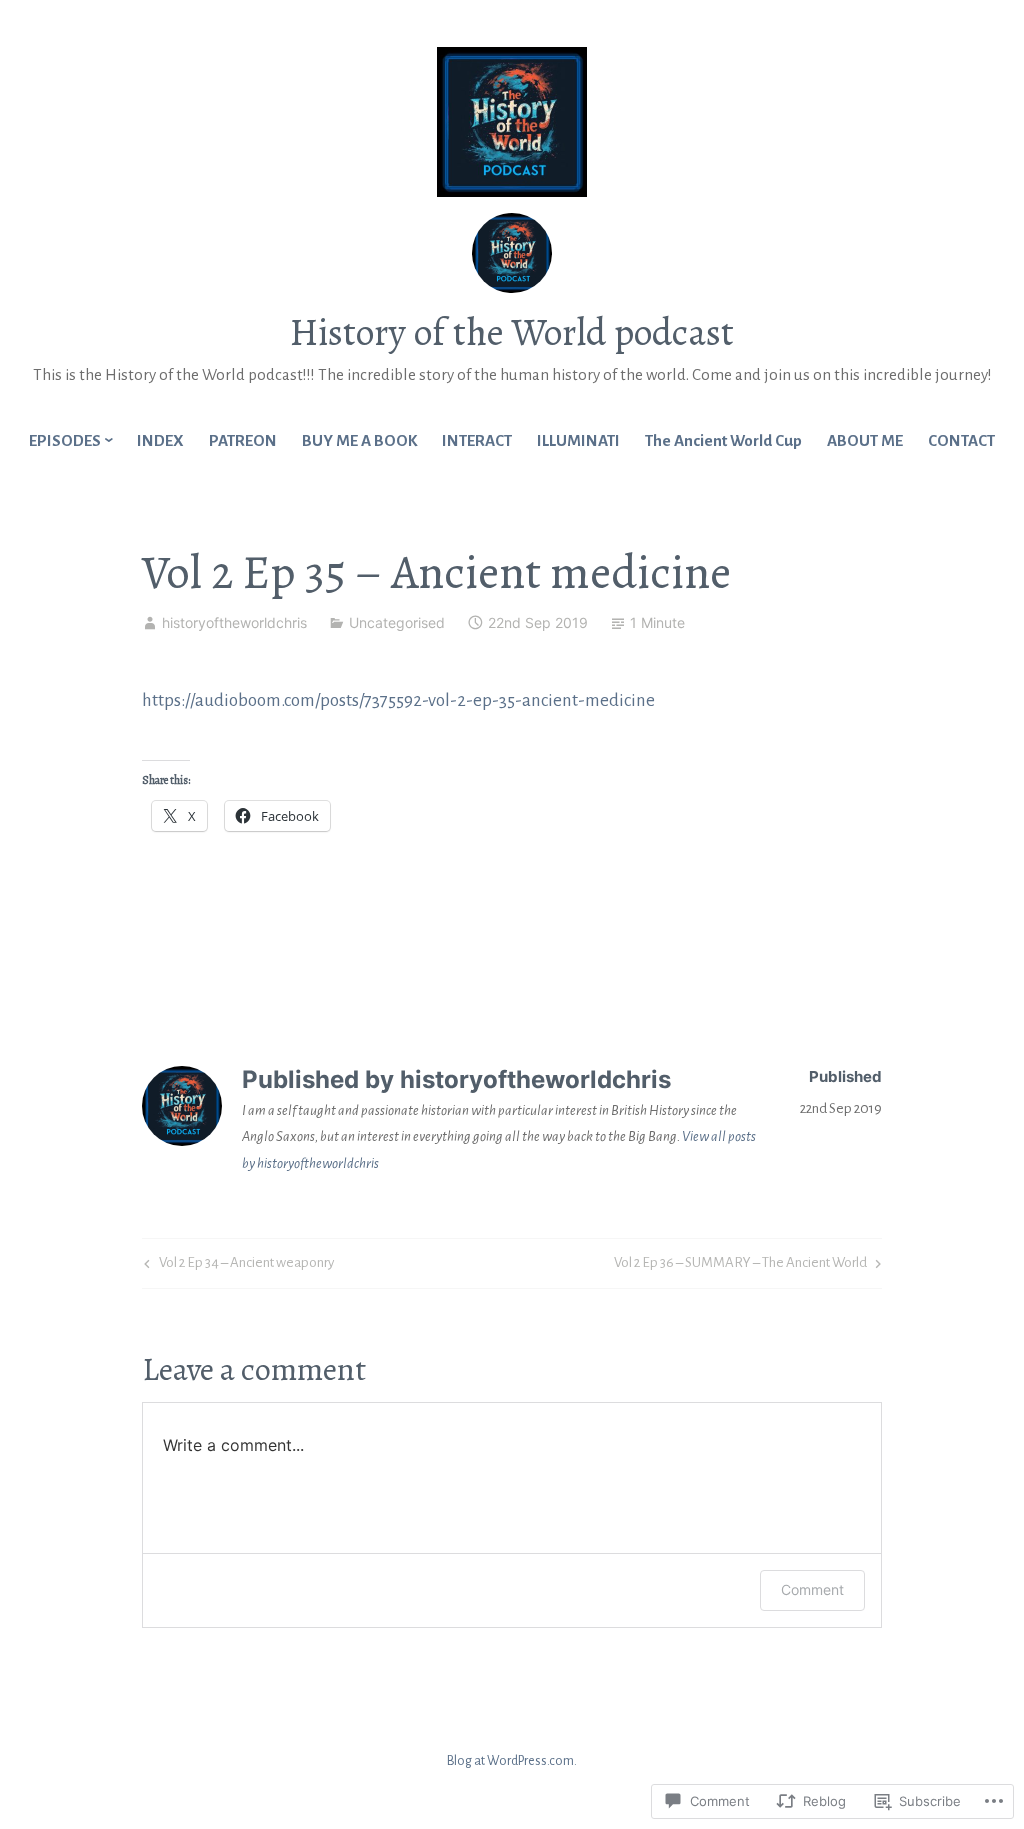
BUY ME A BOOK (359, 440)
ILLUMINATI (578, 440)
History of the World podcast (512, 332)
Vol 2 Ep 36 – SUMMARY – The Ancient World (740, 1267)
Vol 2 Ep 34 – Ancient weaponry (236, 1267)
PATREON (243, 440)
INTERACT (477, 440)
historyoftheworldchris (234, 622)
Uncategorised (397, 622)
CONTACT (961, 440)
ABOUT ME (865, 440)
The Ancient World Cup (723, 440)
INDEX (160, 440)
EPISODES (65, 440)
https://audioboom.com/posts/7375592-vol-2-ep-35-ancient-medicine (398, 700)
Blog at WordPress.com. (512, 1761)
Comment (812, 1589)
